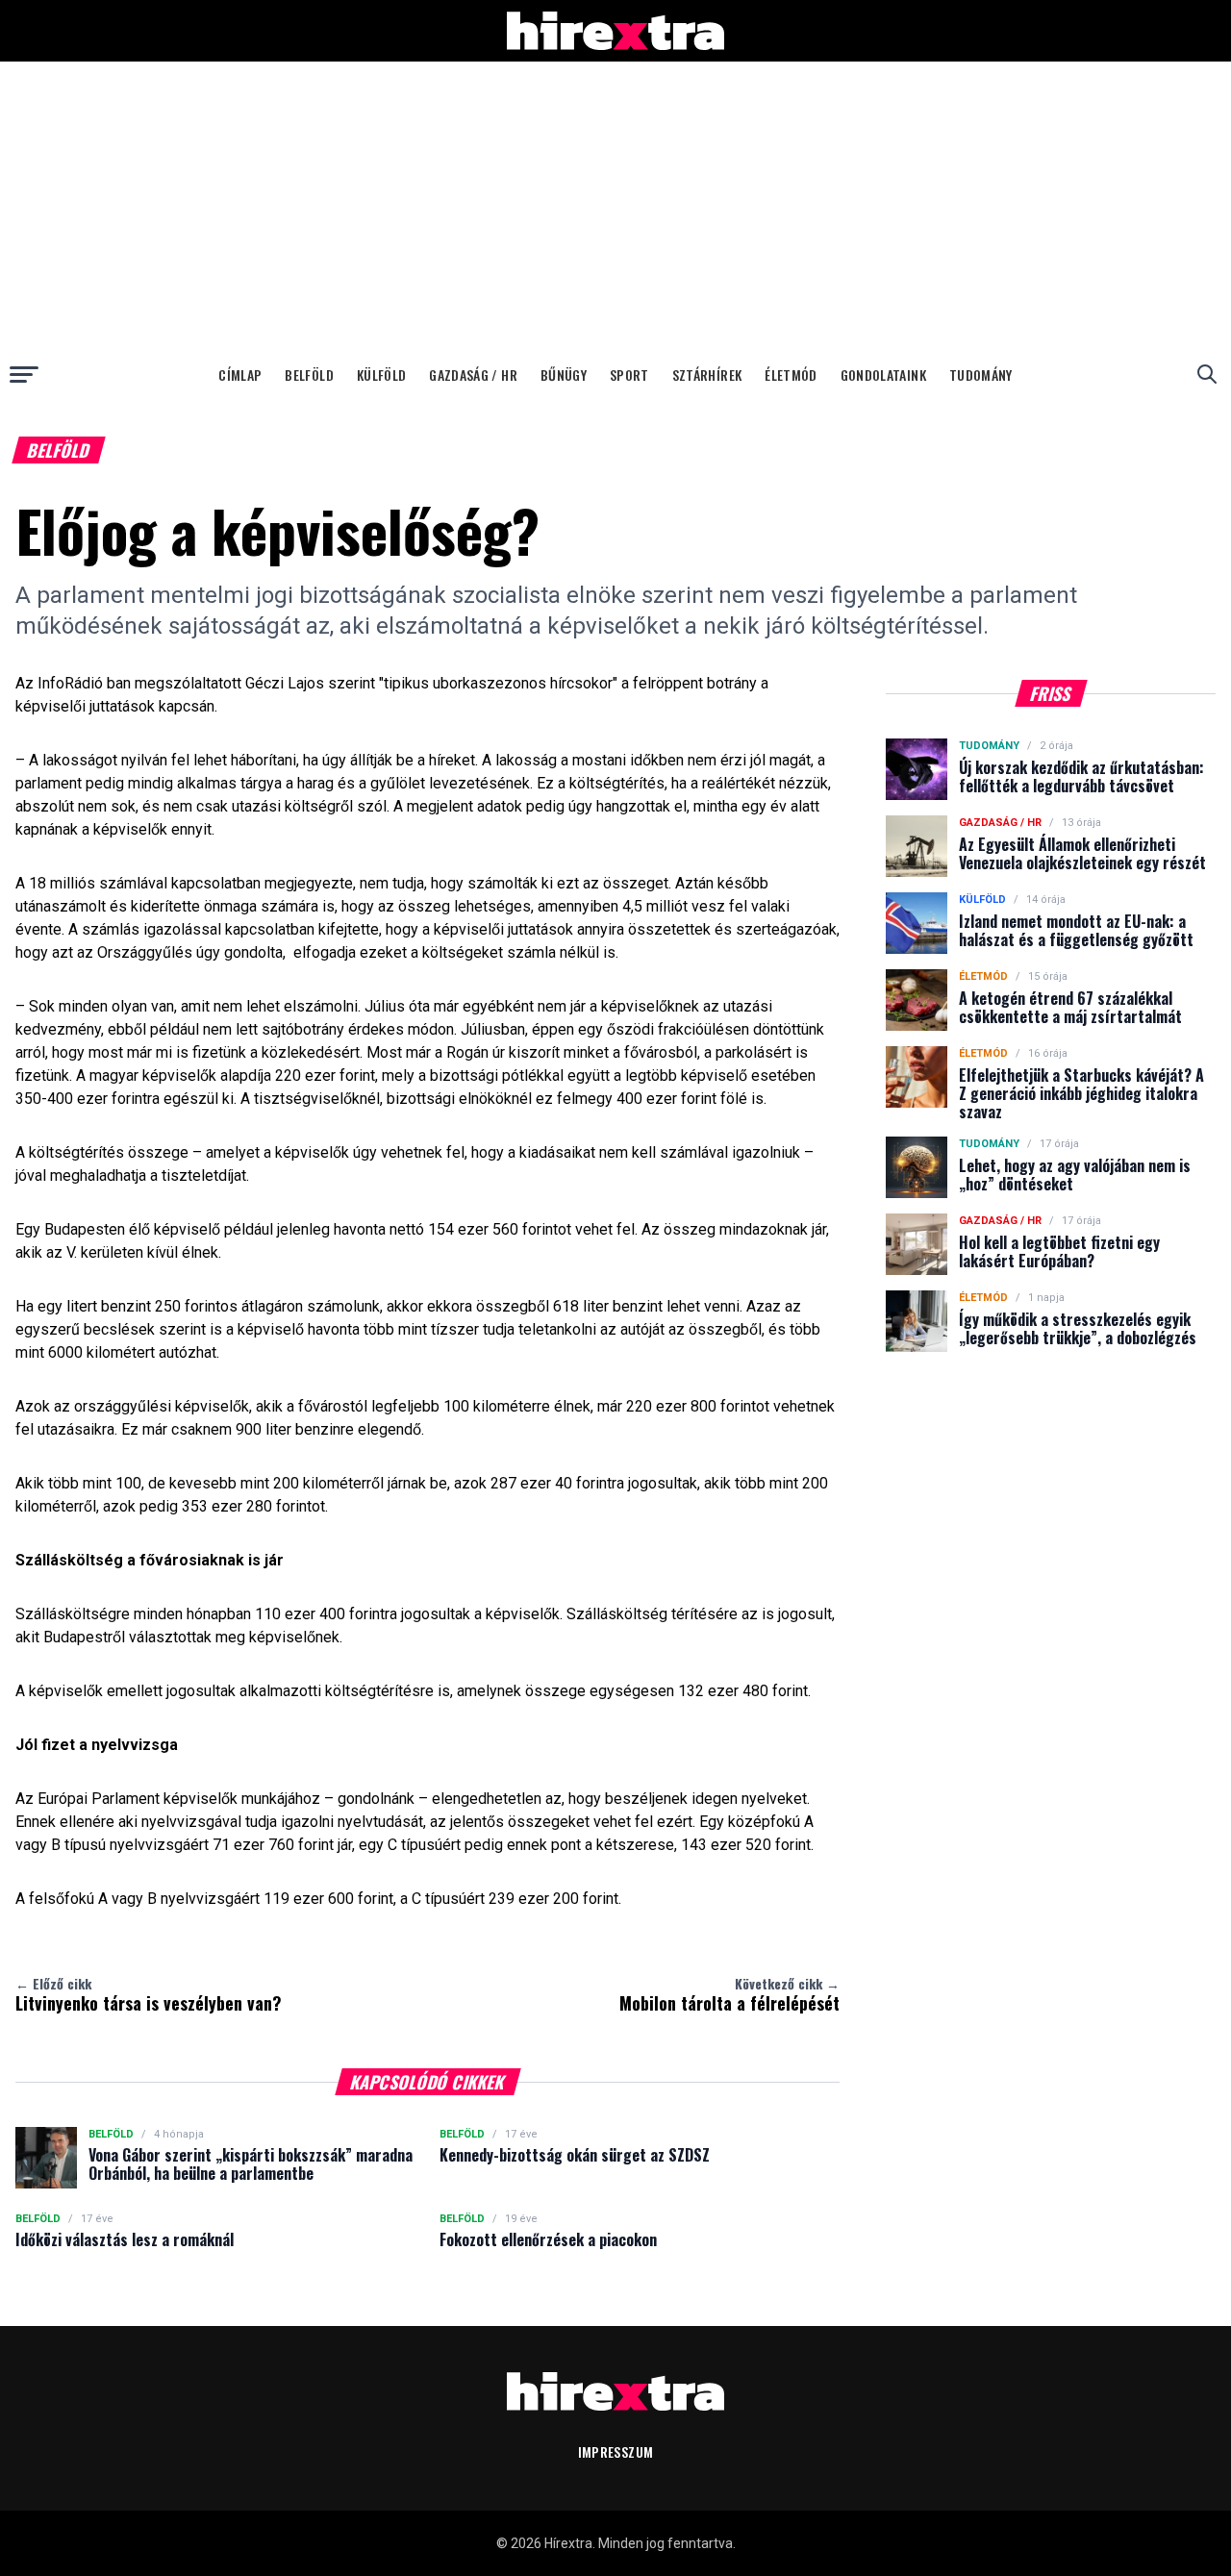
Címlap (240, 375)
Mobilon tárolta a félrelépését (729, 1994)
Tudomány (981, 375)
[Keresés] (1207, 374)
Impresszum (616, 2451)
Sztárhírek (707, 375)
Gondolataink (883, 375)
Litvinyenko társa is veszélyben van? (149, 1994)
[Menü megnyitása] (24, 374)
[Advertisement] (615, 206)
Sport (629, 375)
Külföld (381, 375)
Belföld (309, 375)
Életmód (791, 375)
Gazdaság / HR (473, 375)
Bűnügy (564, 375)
